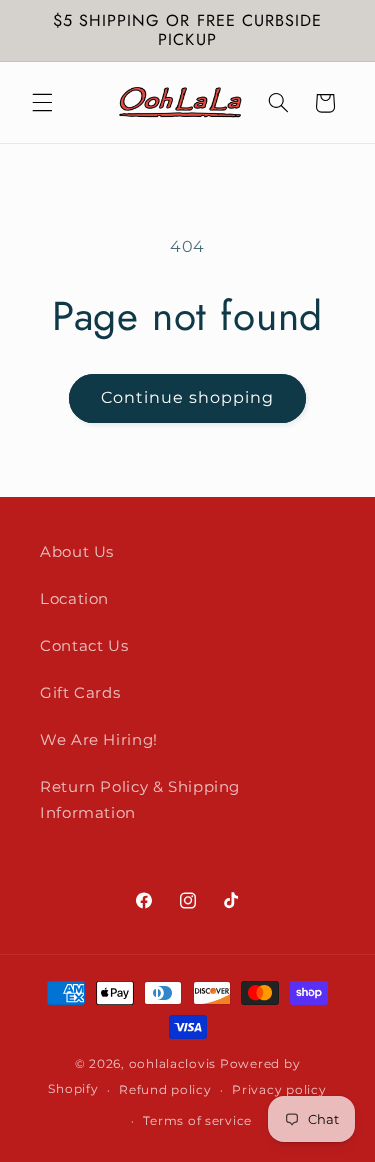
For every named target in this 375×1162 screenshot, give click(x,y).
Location (74, 599)
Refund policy (165, 1090)
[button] (42, 103)
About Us (77, 552)
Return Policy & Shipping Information (140, 800)
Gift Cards (80, 693)
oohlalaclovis (173, 1064)
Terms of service (197, 1121)
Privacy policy (279, 1090)
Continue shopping (188, 397)
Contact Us (84, 646)
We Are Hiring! (99, 740)
